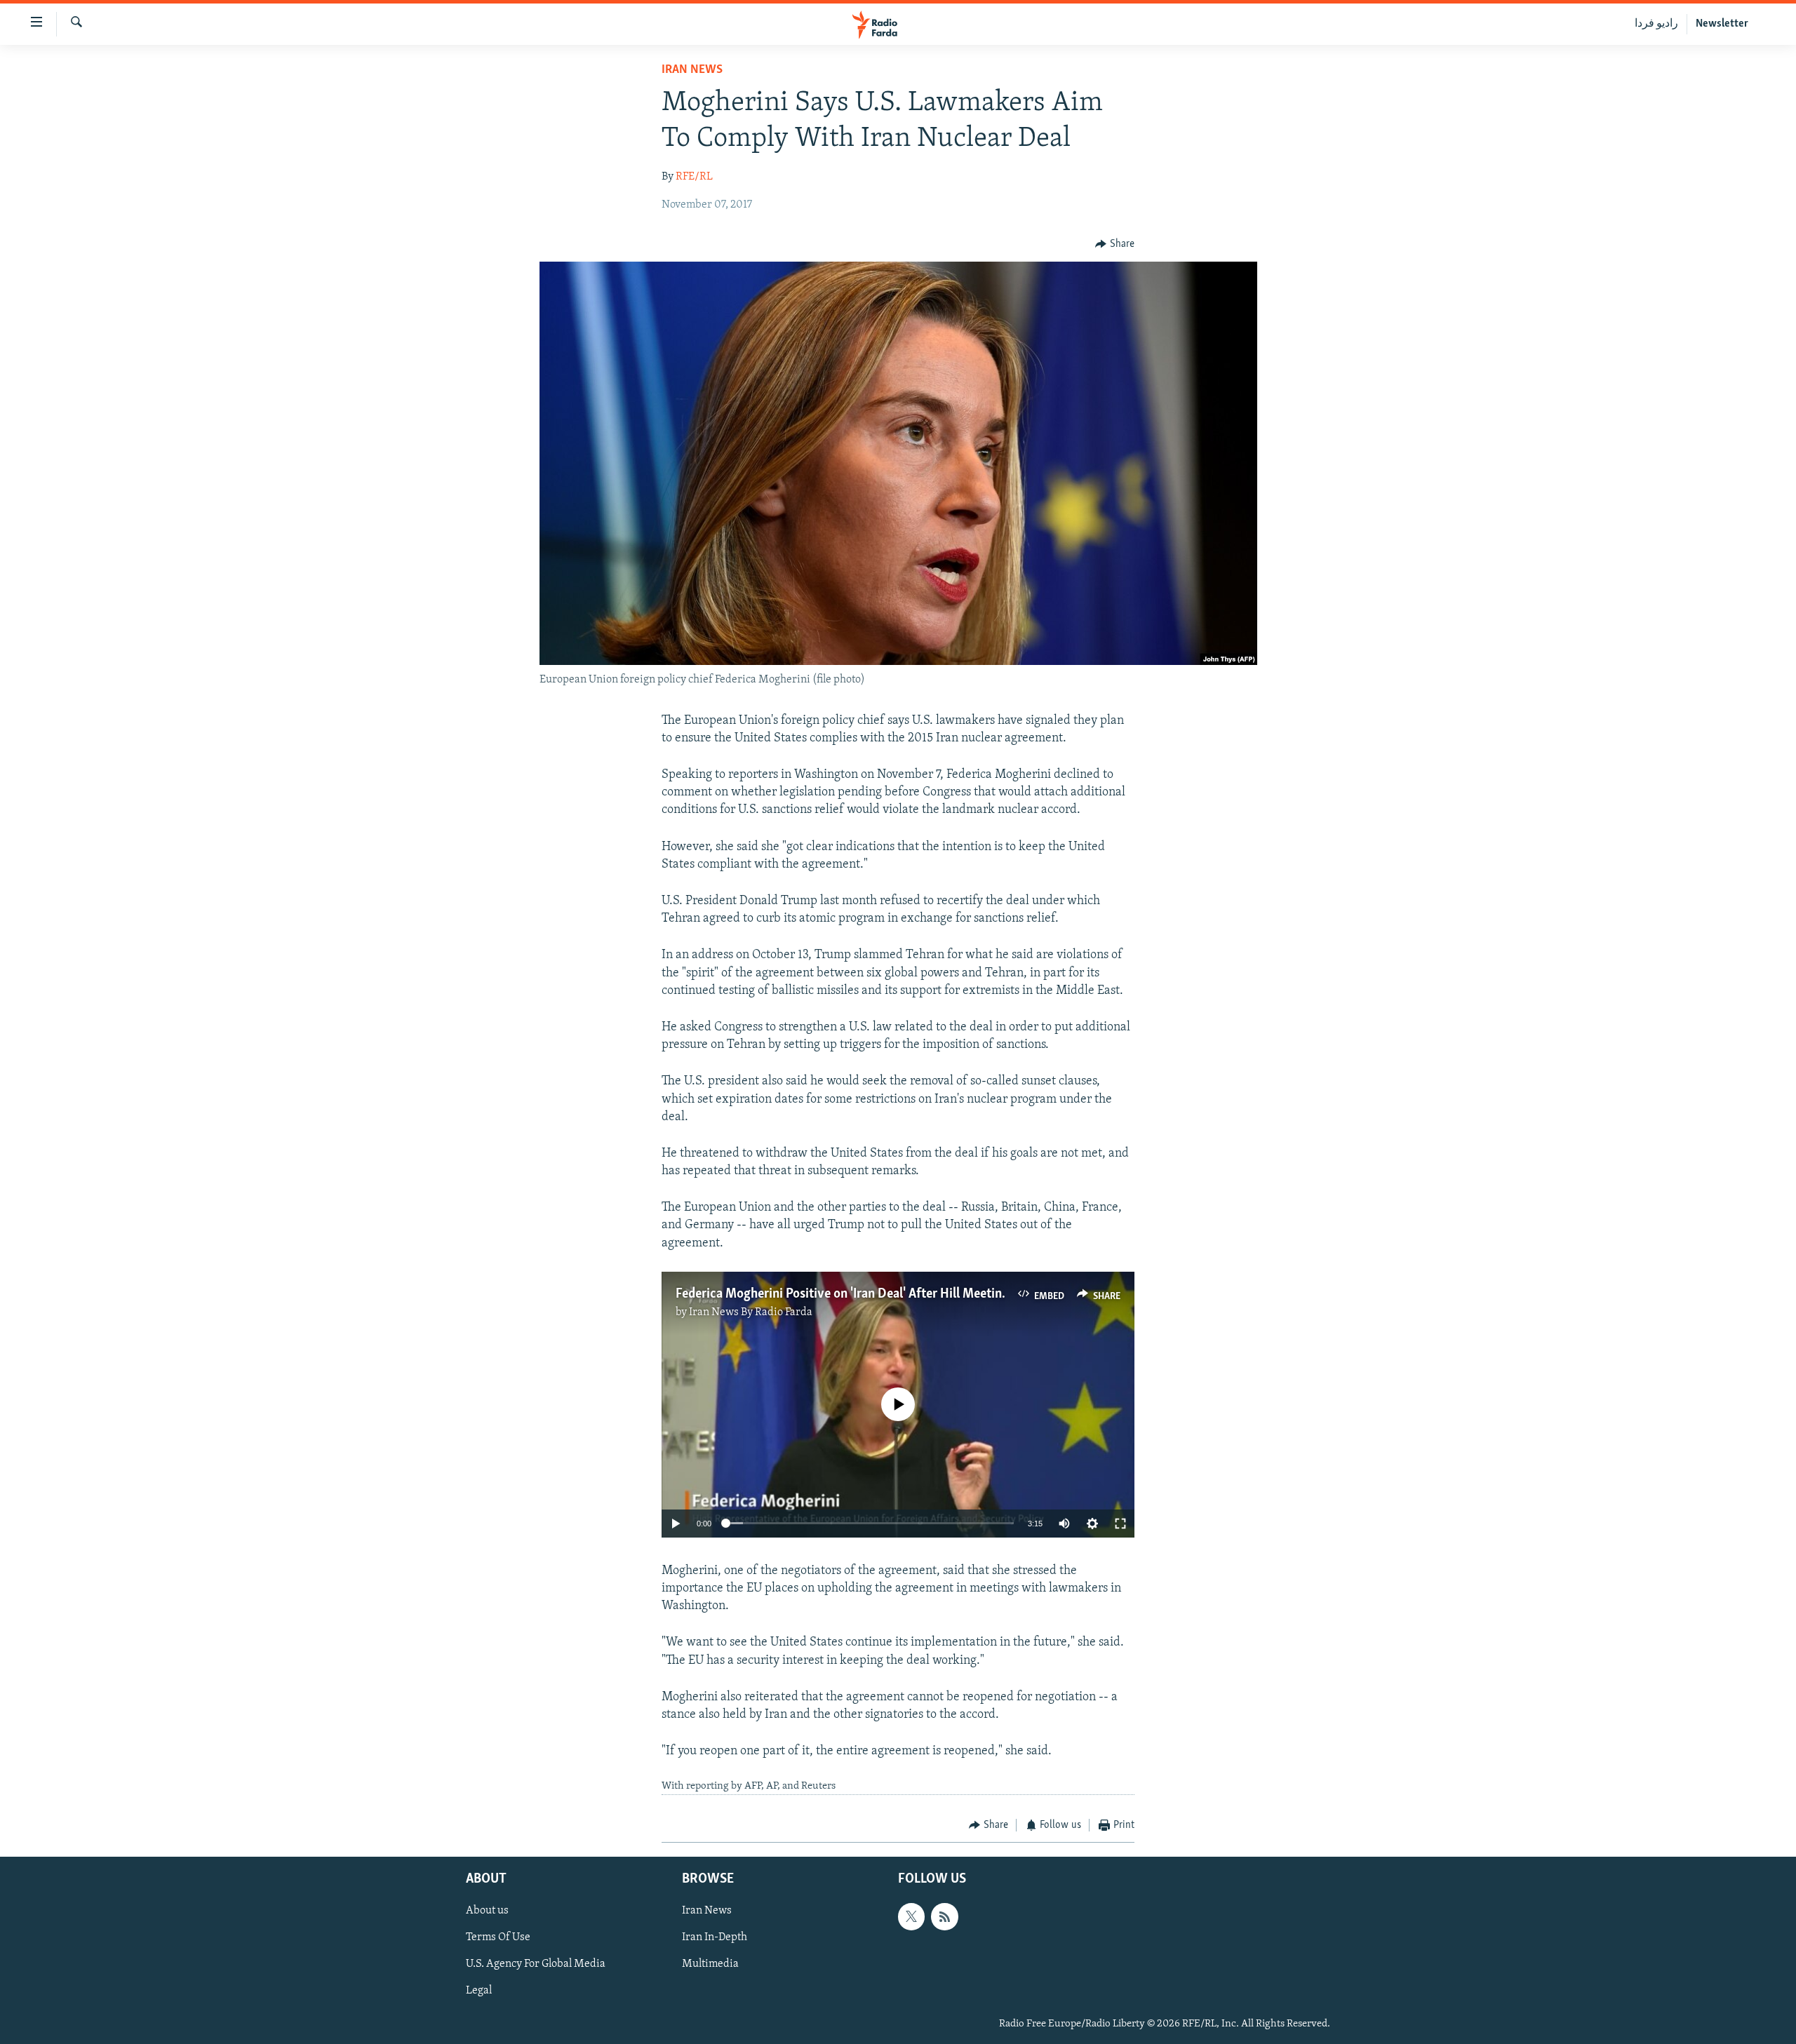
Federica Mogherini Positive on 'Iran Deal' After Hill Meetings (845, 1294)
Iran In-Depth (715, 1938)
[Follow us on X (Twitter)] (911, 1917)
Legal (479, 1991)
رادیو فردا (1656, 24)
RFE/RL (694, 177)
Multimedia (710, 1965)
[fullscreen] (1120, 1524)
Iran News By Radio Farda (751, 1312)
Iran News (692, 70)
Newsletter (1722, 24)
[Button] (1115, 244)
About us (487, 1911)
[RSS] (944, 1917)
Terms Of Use (498, 1938)
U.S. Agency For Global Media (536, 1965)
